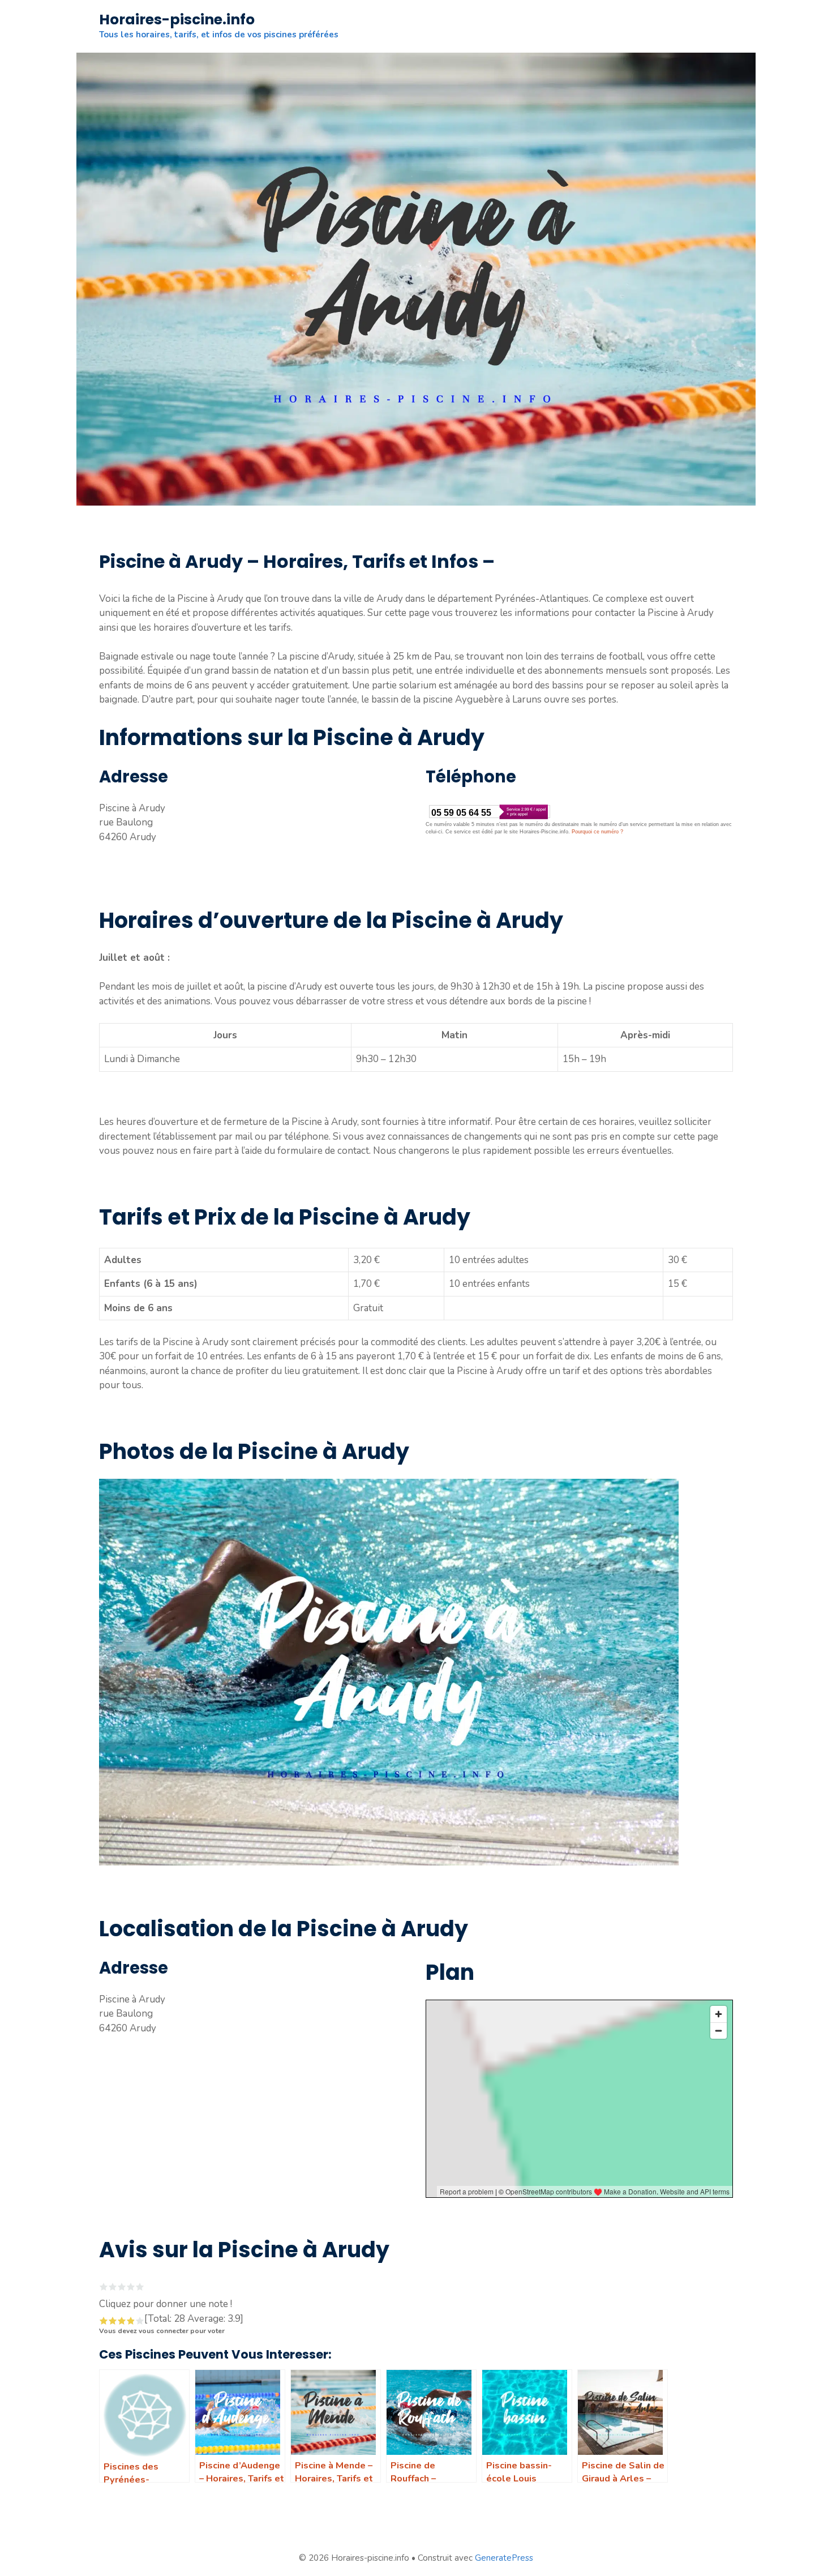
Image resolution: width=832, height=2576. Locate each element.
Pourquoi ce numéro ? (597, 832)
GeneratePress (504, 2558)
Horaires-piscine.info (177, 20)
